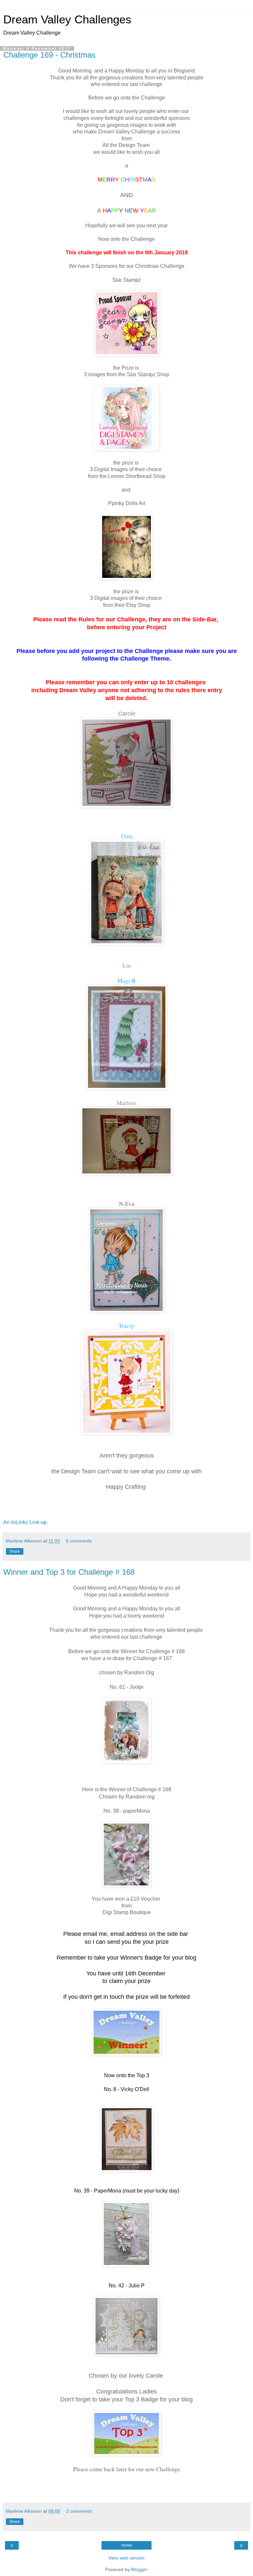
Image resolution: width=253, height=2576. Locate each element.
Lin (127, 965)
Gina (127, 836)
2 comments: (80, 2511)
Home (127, 2545)
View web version (126, 2558)
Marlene (126, 1103)
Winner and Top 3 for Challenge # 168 (69, 1572)
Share (15, 1551)
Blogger (139, 2569)
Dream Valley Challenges (67, 19)
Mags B (126, 980)
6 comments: (79, 1541)
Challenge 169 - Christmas (49, 55)
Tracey (126, 1325)
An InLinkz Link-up (25, 1522)
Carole (127, 714)
